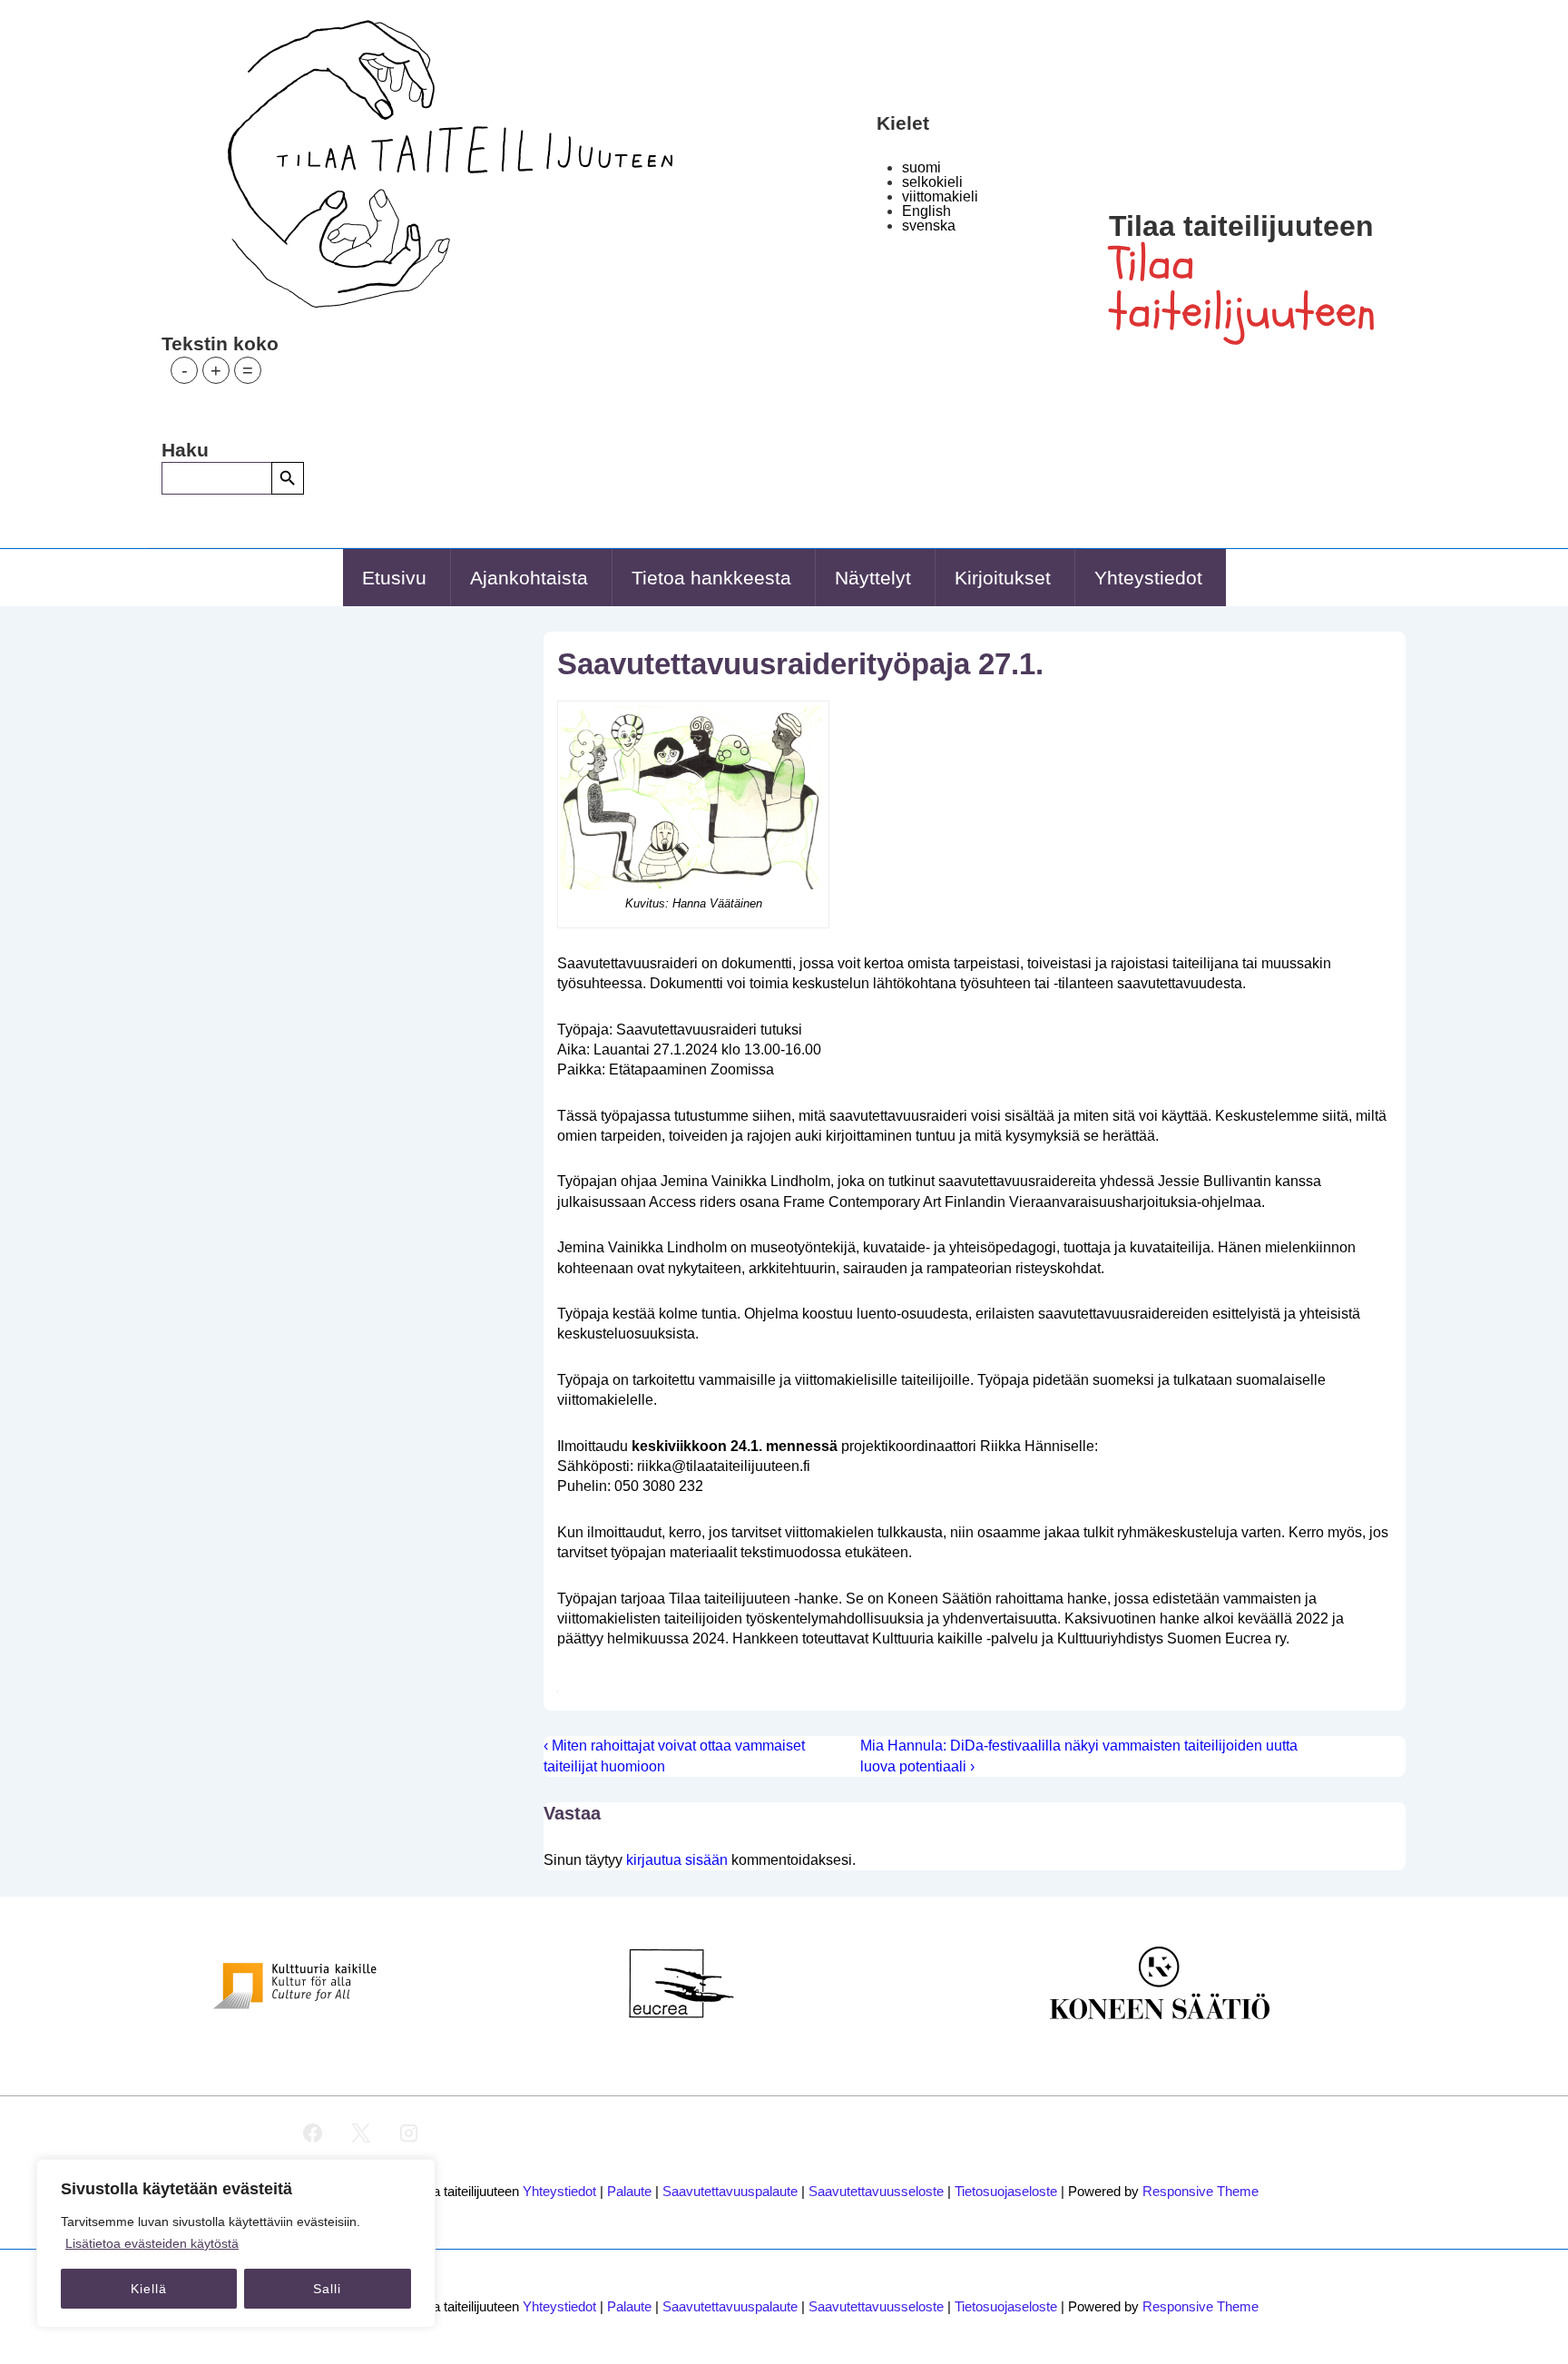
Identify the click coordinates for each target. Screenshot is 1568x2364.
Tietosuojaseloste (1006, 2191)
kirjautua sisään (677, 1860)
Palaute (629, 2191)
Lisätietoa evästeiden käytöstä (152, 2243)
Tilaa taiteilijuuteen (1241, 226)
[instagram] (409, 2133)
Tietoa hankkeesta (711, 578)
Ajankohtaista (529, 578)
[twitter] (361, 2133)
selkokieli (932, 182)
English (926, 211)
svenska (929, 226)
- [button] (185, 370)
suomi (921, 167)
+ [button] (216, 370)
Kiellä (149, 2289)
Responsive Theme (1200, 2191)
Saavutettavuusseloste (876, 2191)
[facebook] (313, 2133)
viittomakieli (940, 196)
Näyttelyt (873, 578)
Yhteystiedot (1148, 578)
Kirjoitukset (1003, 578)
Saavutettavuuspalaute (730, 2191)
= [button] (248, 370)
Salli (327, 2289)
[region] (236, 2243)
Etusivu (394, 578)
